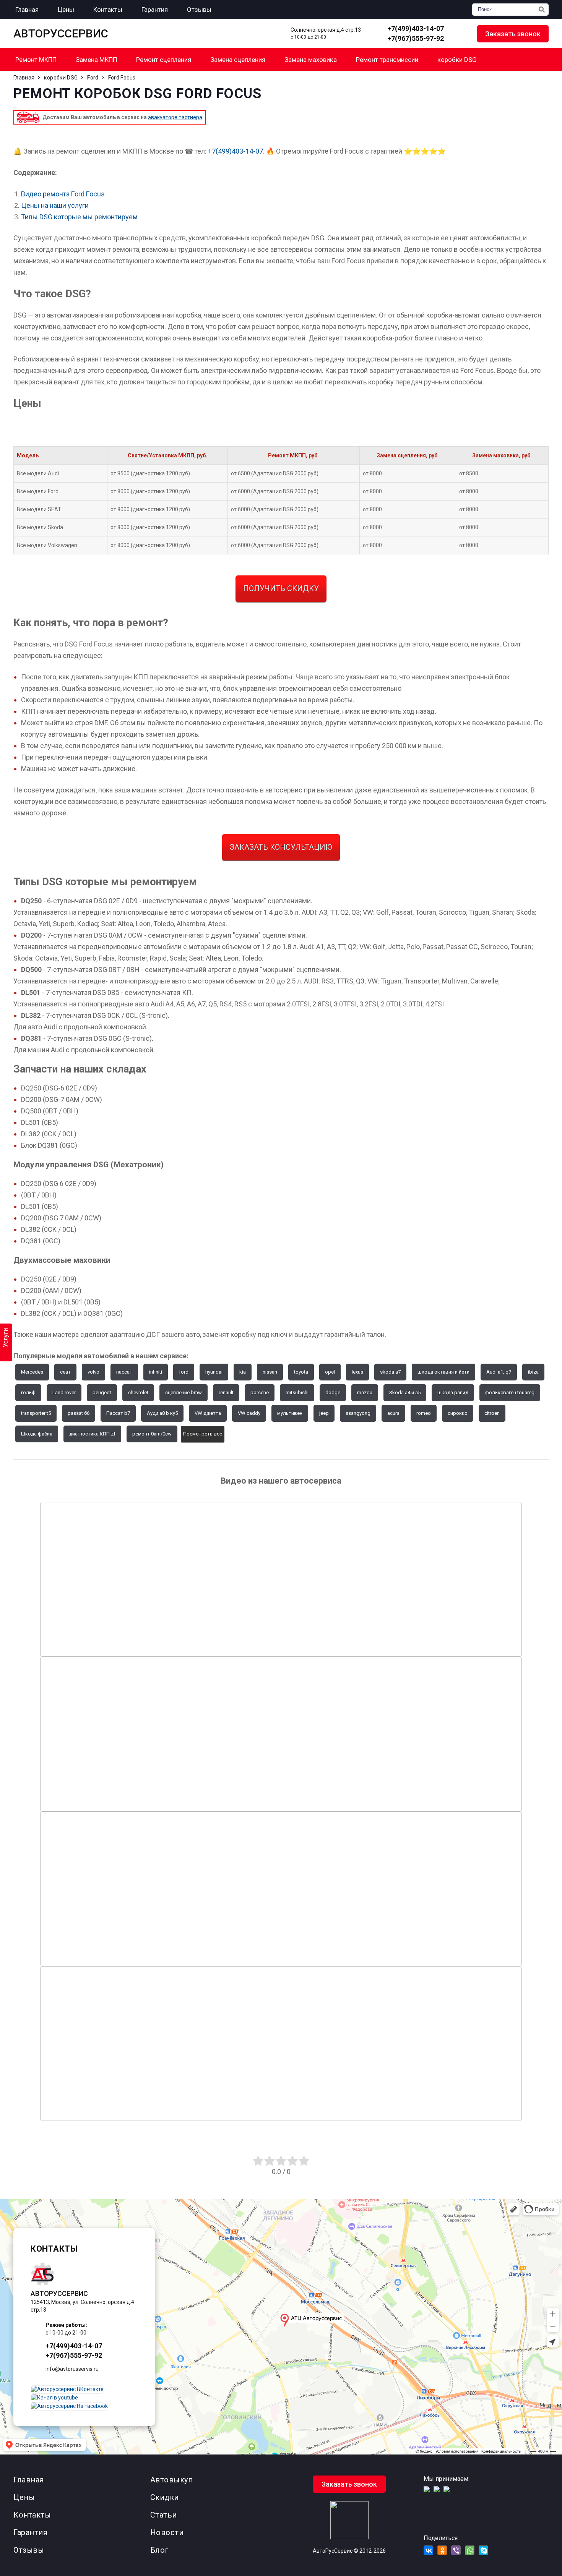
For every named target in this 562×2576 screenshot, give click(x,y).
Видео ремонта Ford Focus (63, 194)
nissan (270, 1372)
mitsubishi (297, 1392)
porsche (260, 1392)
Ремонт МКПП (36, 60)
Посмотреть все (203, 1434)
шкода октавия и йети (443, 1372)
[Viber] (456, 2550)
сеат (65, 1372)
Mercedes (32, 1372)
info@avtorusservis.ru (72, 2369)
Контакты (32, 2515)
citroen (492, 1413)
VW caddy (249, 1413)
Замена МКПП (96, 60)
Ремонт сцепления (164, 60)
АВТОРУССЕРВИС (61, 34)
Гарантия (30, 2532)
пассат (124, 1372)
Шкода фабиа (37, 1434)
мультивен (290, 1413)
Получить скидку (281, 588)
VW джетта (208, 1413)
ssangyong (358, 1413)
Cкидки (165, 2497)
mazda (365, 1392)
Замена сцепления (238, 60)
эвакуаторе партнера (175, 117)
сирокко (458, 1413)
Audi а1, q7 (499, 1372)
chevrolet (138, 1392)
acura (393, 1413)
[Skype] (483, 2550)
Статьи (164, 2515)
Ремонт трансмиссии (387, 60)
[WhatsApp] (460, 34)
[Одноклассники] (442, 2550)
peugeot (102, 1392)
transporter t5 (36, 1413)
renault (226, 1392)
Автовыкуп (172, 2480)
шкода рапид (453, 1392)
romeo (424, 1413)
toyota (301, 1372)
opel (330, 1372)
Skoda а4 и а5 (405, 1392)
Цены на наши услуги (55, 205)
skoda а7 (390, 1372)
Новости (167, 2532)
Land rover (64, 1392)
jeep (324, 1413)
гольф (28, 1392)
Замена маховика (311, 60)
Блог (159, 2550)
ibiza (533, 1372)
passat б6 (79, 1413)
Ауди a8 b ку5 (162, 1413)
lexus (357, 1372)
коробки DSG (457, 60)
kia (243, 1372)
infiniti (156, 1372)
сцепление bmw (184, 1392)
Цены (24, 2497)
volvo (93, 1372)
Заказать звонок (513, 34)
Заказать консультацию (281, 847)
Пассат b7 (118, 1413)
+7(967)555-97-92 (416, 38)
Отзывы (29, 2550)
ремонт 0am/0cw (152, 1434)
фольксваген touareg (510, 1392)
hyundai (214, 1372)
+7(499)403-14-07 (416, 28)
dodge (333, 1392)
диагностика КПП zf (92, 1434)
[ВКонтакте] (428, 2550)
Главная (29, 2480)
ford (184, 1372)
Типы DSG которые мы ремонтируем (79, 217)
